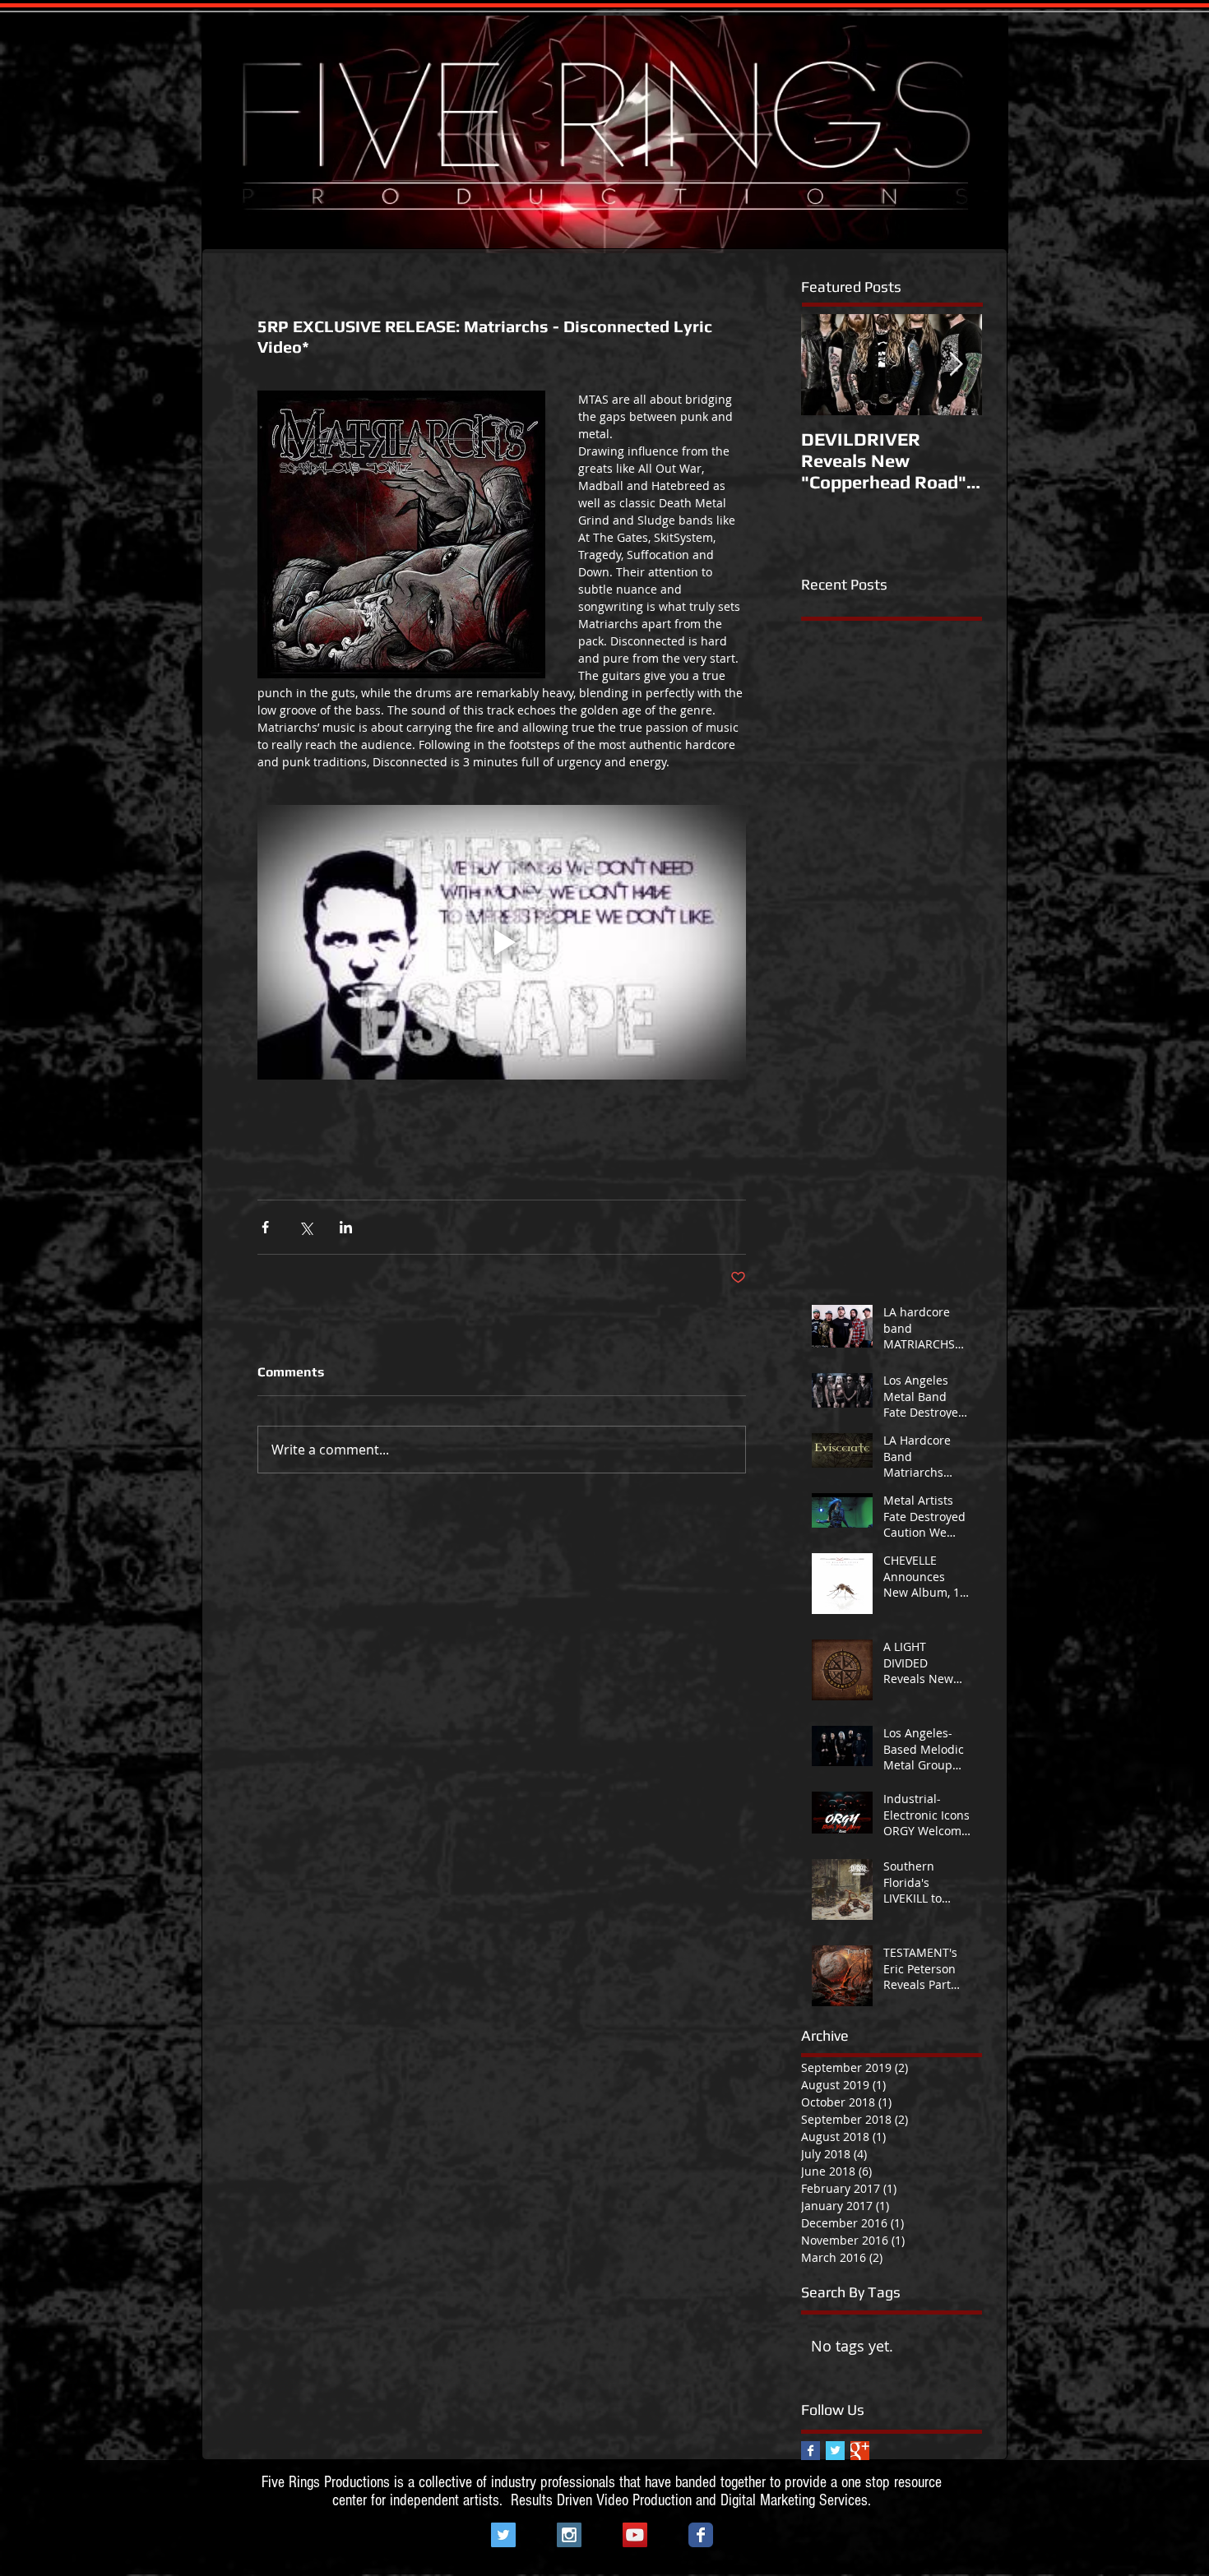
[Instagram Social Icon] (569, 2535)
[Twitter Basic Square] (835, 2451)
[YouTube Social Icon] (635, 2535)
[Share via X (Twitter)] (306, 1227)
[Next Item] (956, 365)
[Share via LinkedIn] (346, 1227)
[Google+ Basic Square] (860, 2451)
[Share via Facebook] (265, 1227)
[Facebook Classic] (701, 2535)
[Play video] (502, 942)
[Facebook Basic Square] (811, 2451)
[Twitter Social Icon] (503, 2535)
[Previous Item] (827, 365)
